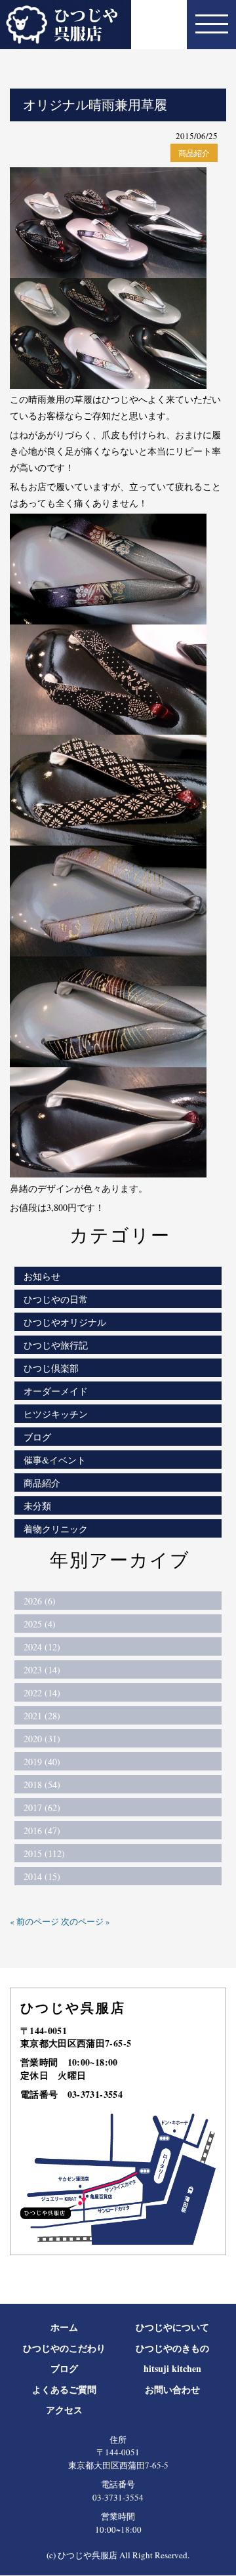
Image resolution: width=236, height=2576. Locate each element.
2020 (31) (42, 1739)
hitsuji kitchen (172, 2368)
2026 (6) (40, 1601)
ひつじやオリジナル (65, 1322)
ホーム (64, 2327)
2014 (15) (42, 1876)
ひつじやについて (172, 2327)
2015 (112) (44, 1853)
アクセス (64, 2410)
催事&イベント (55, 1460)
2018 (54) (42, 1785)
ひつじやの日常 (56, 1299)
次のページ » (86, 1921)
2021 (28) (42, 1716)
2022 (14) (42, 1693)
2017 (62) (42, 1808)
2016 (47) (42, 1830)
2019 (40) (42, 1762)
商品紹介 (194, 153)
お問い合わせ (172, 2389)
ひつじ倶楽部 (51, 1368)
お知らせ (42, 1276)
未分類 (37, 1506)
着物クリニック (56, 1529)
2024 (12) (42, 1647)
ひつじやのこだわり (64, 2348)
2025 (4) (40, 1624)
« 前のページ (34, 1921)
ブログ (37, 1437)
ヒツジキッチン (56, 1414)
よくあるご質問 (64, 2389)
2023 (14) (42, 1670)
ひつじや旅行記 (56, 1345)
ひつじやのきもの (172, 2348)
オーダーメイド (56, 1391)
